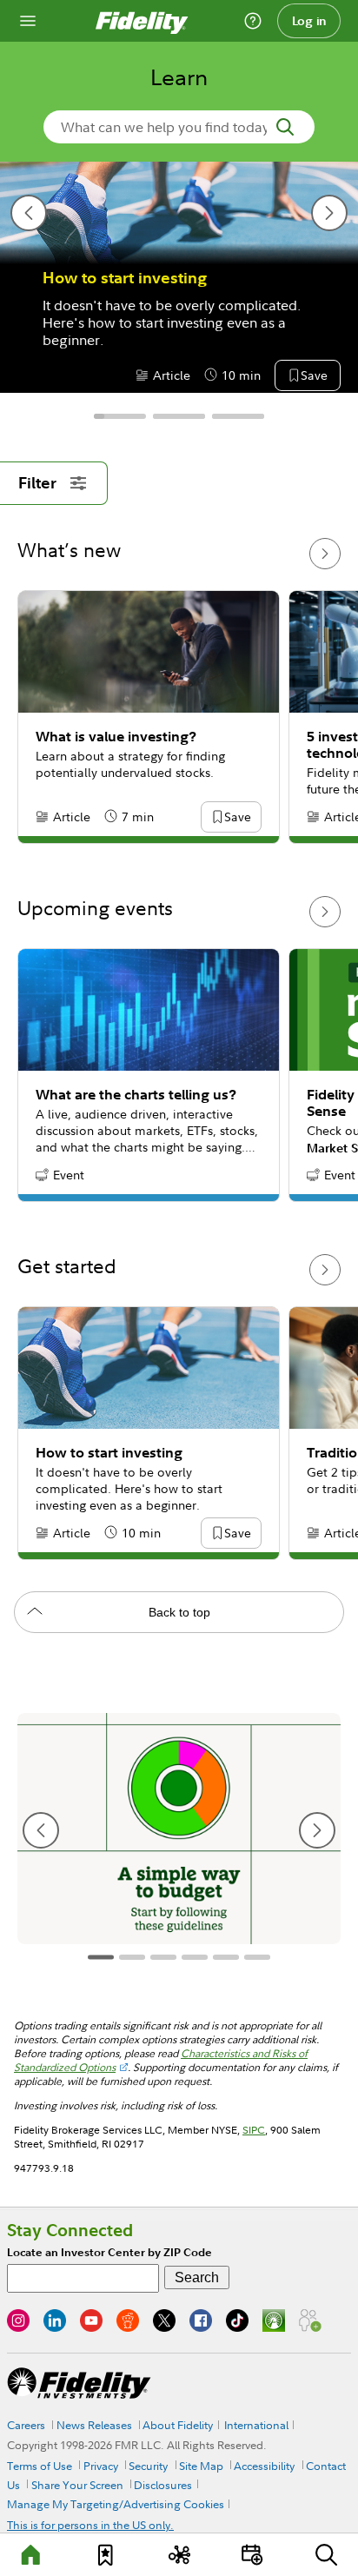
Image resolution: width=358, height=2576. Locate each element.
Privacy (101, 2466)
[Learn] (31, 2555)
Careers (26, 2425)
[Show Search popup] (327, 2555)
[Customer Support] (253, 21)
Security (148, 2466)
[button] (314, 376)
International (256, 2425)
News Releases (94, 2425)
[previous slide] (29, 213)
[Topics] (179, 2555)
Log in (309, 21)
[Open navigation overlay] (28, 21)
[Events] (253, 2555)
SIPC (254, 2130)
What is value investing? (116, 737)
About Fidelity (178, 2425)
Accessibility (264, 2466)
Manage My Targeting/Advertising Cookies (116, 2504)
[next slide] (329, 213)
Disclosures (163, 2485)
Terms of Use (40, 2466)
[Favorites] (105, 2555)
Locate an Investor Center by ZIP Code (109, 2252)
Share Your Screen (77, 2485)
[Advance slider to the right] (325, 554)
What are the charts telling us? (136, 1095)
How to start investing (125, 278)
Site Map (201, 2466)
